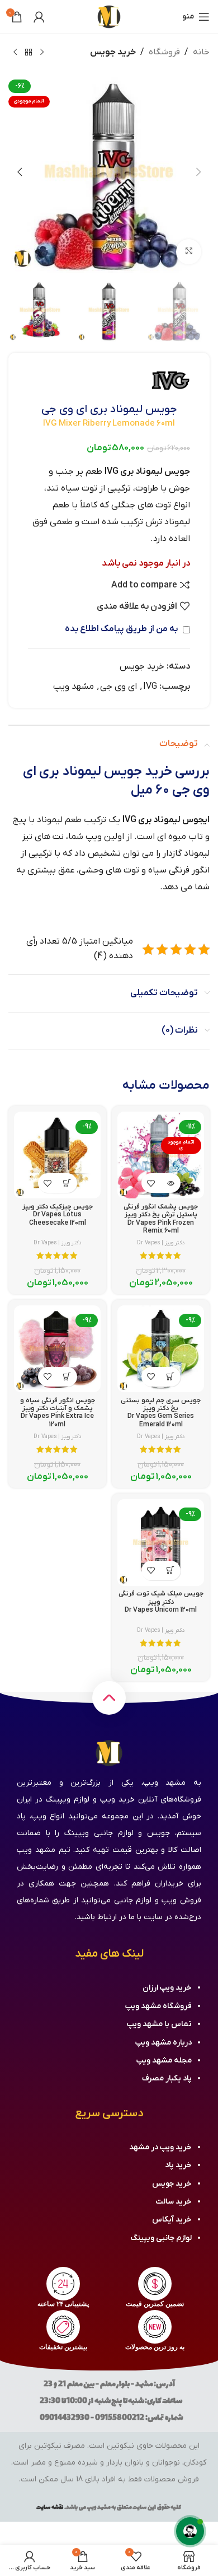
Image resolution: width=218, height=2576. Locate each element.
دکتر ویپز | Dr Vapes (161, 1243)
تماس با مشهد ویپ (159, 2024)
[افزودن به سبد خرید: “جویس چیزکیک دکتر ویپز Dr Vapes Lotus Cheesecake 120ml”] (67, 1183)
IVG (150, 687)
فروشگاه (164, 52)
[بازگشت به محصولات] (29, 53)
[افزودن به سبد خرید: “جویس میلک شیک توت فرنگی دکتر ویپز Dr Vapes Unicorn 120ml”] (171, 1571)
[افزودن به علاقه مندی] (151, 1183)
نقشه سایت (50, 2507)
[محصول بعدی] (15, 53)
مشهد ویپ (74, 687)
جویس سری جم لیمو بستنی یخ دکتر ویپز (161, 1413)
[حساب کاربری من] (39, 17)
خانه (201, 52)
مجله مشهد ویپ (164, 2061)
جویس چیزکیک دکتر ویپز (58, 1215)
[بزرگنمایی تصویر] (189, 252)
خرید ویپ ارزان (167, 1988)
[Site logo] (109, 16)
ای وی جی (119, 687)
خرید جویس (113, 52)
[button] (198, 172)
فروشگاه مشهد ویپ (158, 2006)
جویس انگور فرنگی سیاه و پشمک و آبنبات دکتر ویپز (58, 1413)
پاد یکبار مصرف (167, 2078)
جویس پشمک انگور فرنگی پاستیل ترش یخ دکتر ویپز (161, 1219)
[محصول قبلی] (42, 53)
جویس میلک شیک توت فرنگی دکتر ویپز (161, 1602)
